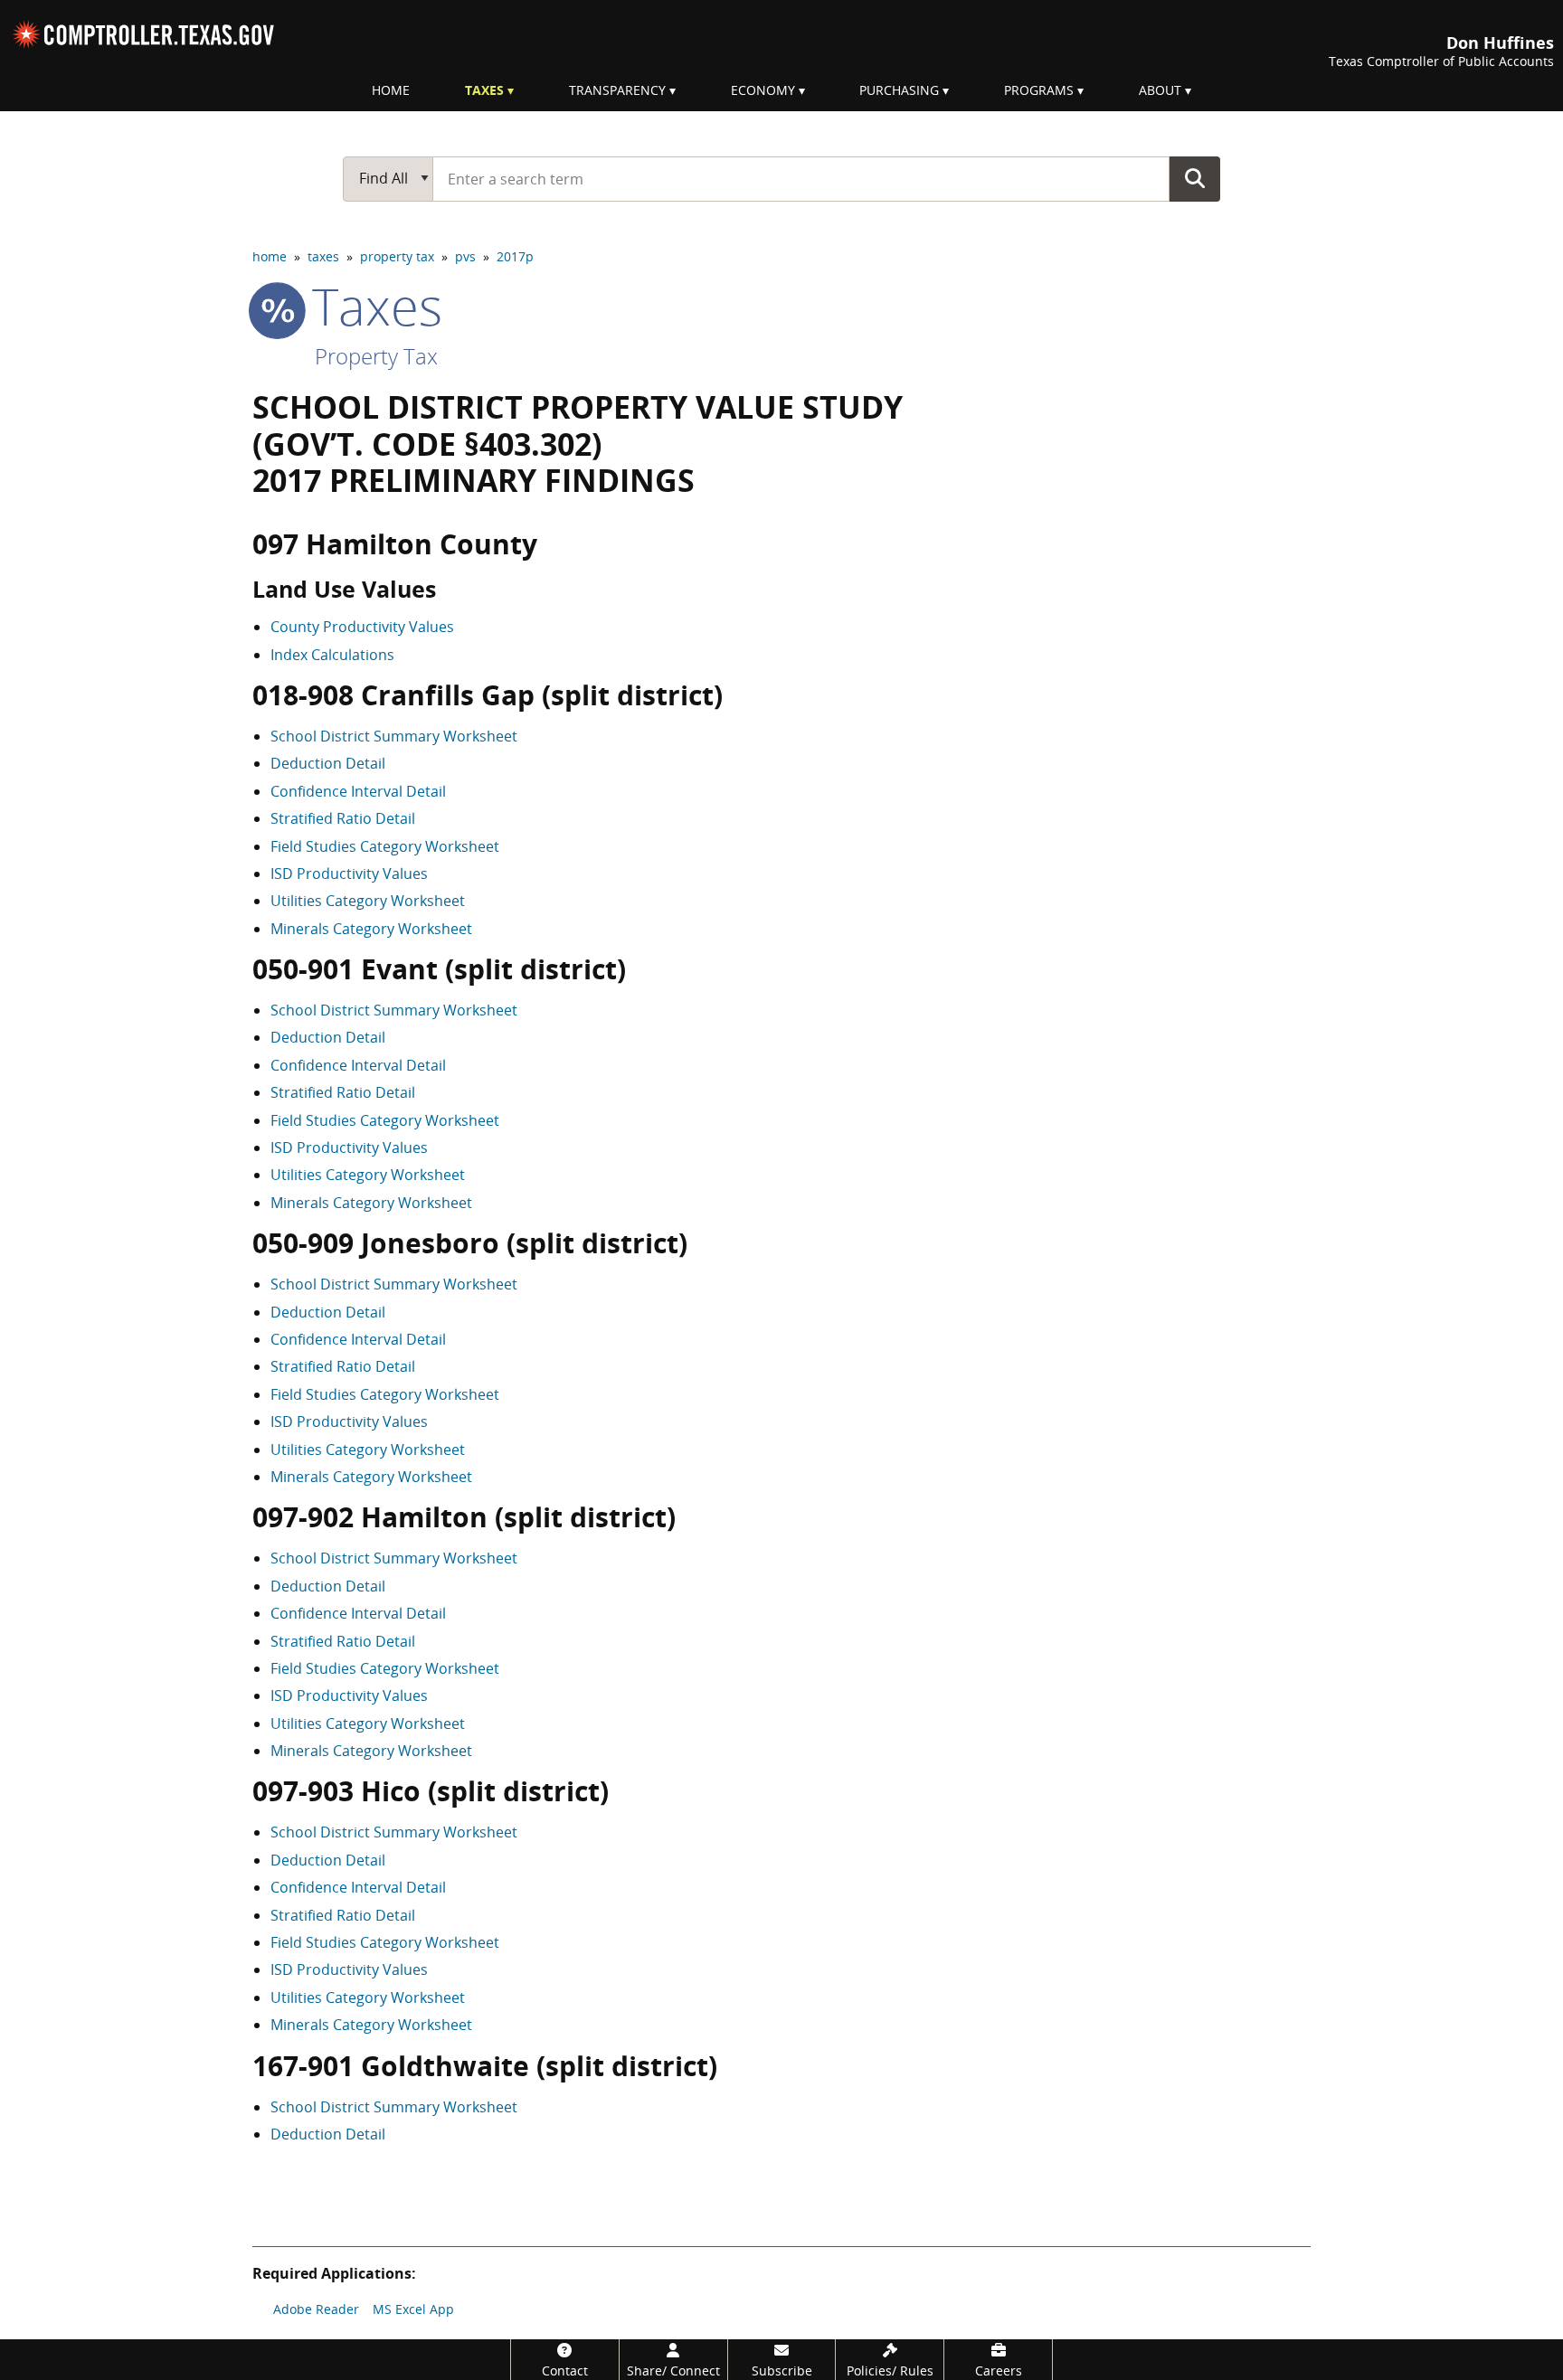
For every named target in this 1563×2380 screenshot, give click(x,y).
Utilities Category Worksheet (368, 901)
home (270, 256)
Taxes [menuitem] (484, 90)
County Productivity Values (362, 627)
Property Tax (376, 356)
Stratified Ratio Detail (343, 818)
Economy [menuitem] (763, 90)
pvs (465, 256)
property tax (397, 256)
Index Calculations (332, 655)
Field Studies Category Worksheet (385, 846)
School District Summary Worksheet (394, 736)
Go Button (1195, 178)
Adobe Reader (316, 2309)
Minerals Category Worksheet (371, 929)
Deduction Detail (328, 763)
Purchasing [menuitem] (899, 90)
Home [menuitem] (391, 90)
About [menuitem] (1160, 90)
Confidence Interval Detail (358, 791)
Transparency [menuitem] (617, 90)
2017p (515, 256)
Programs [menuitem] (1039, 90)
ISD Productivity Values (349, 874)
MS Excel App (413, 2309)
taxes (323, 256)
